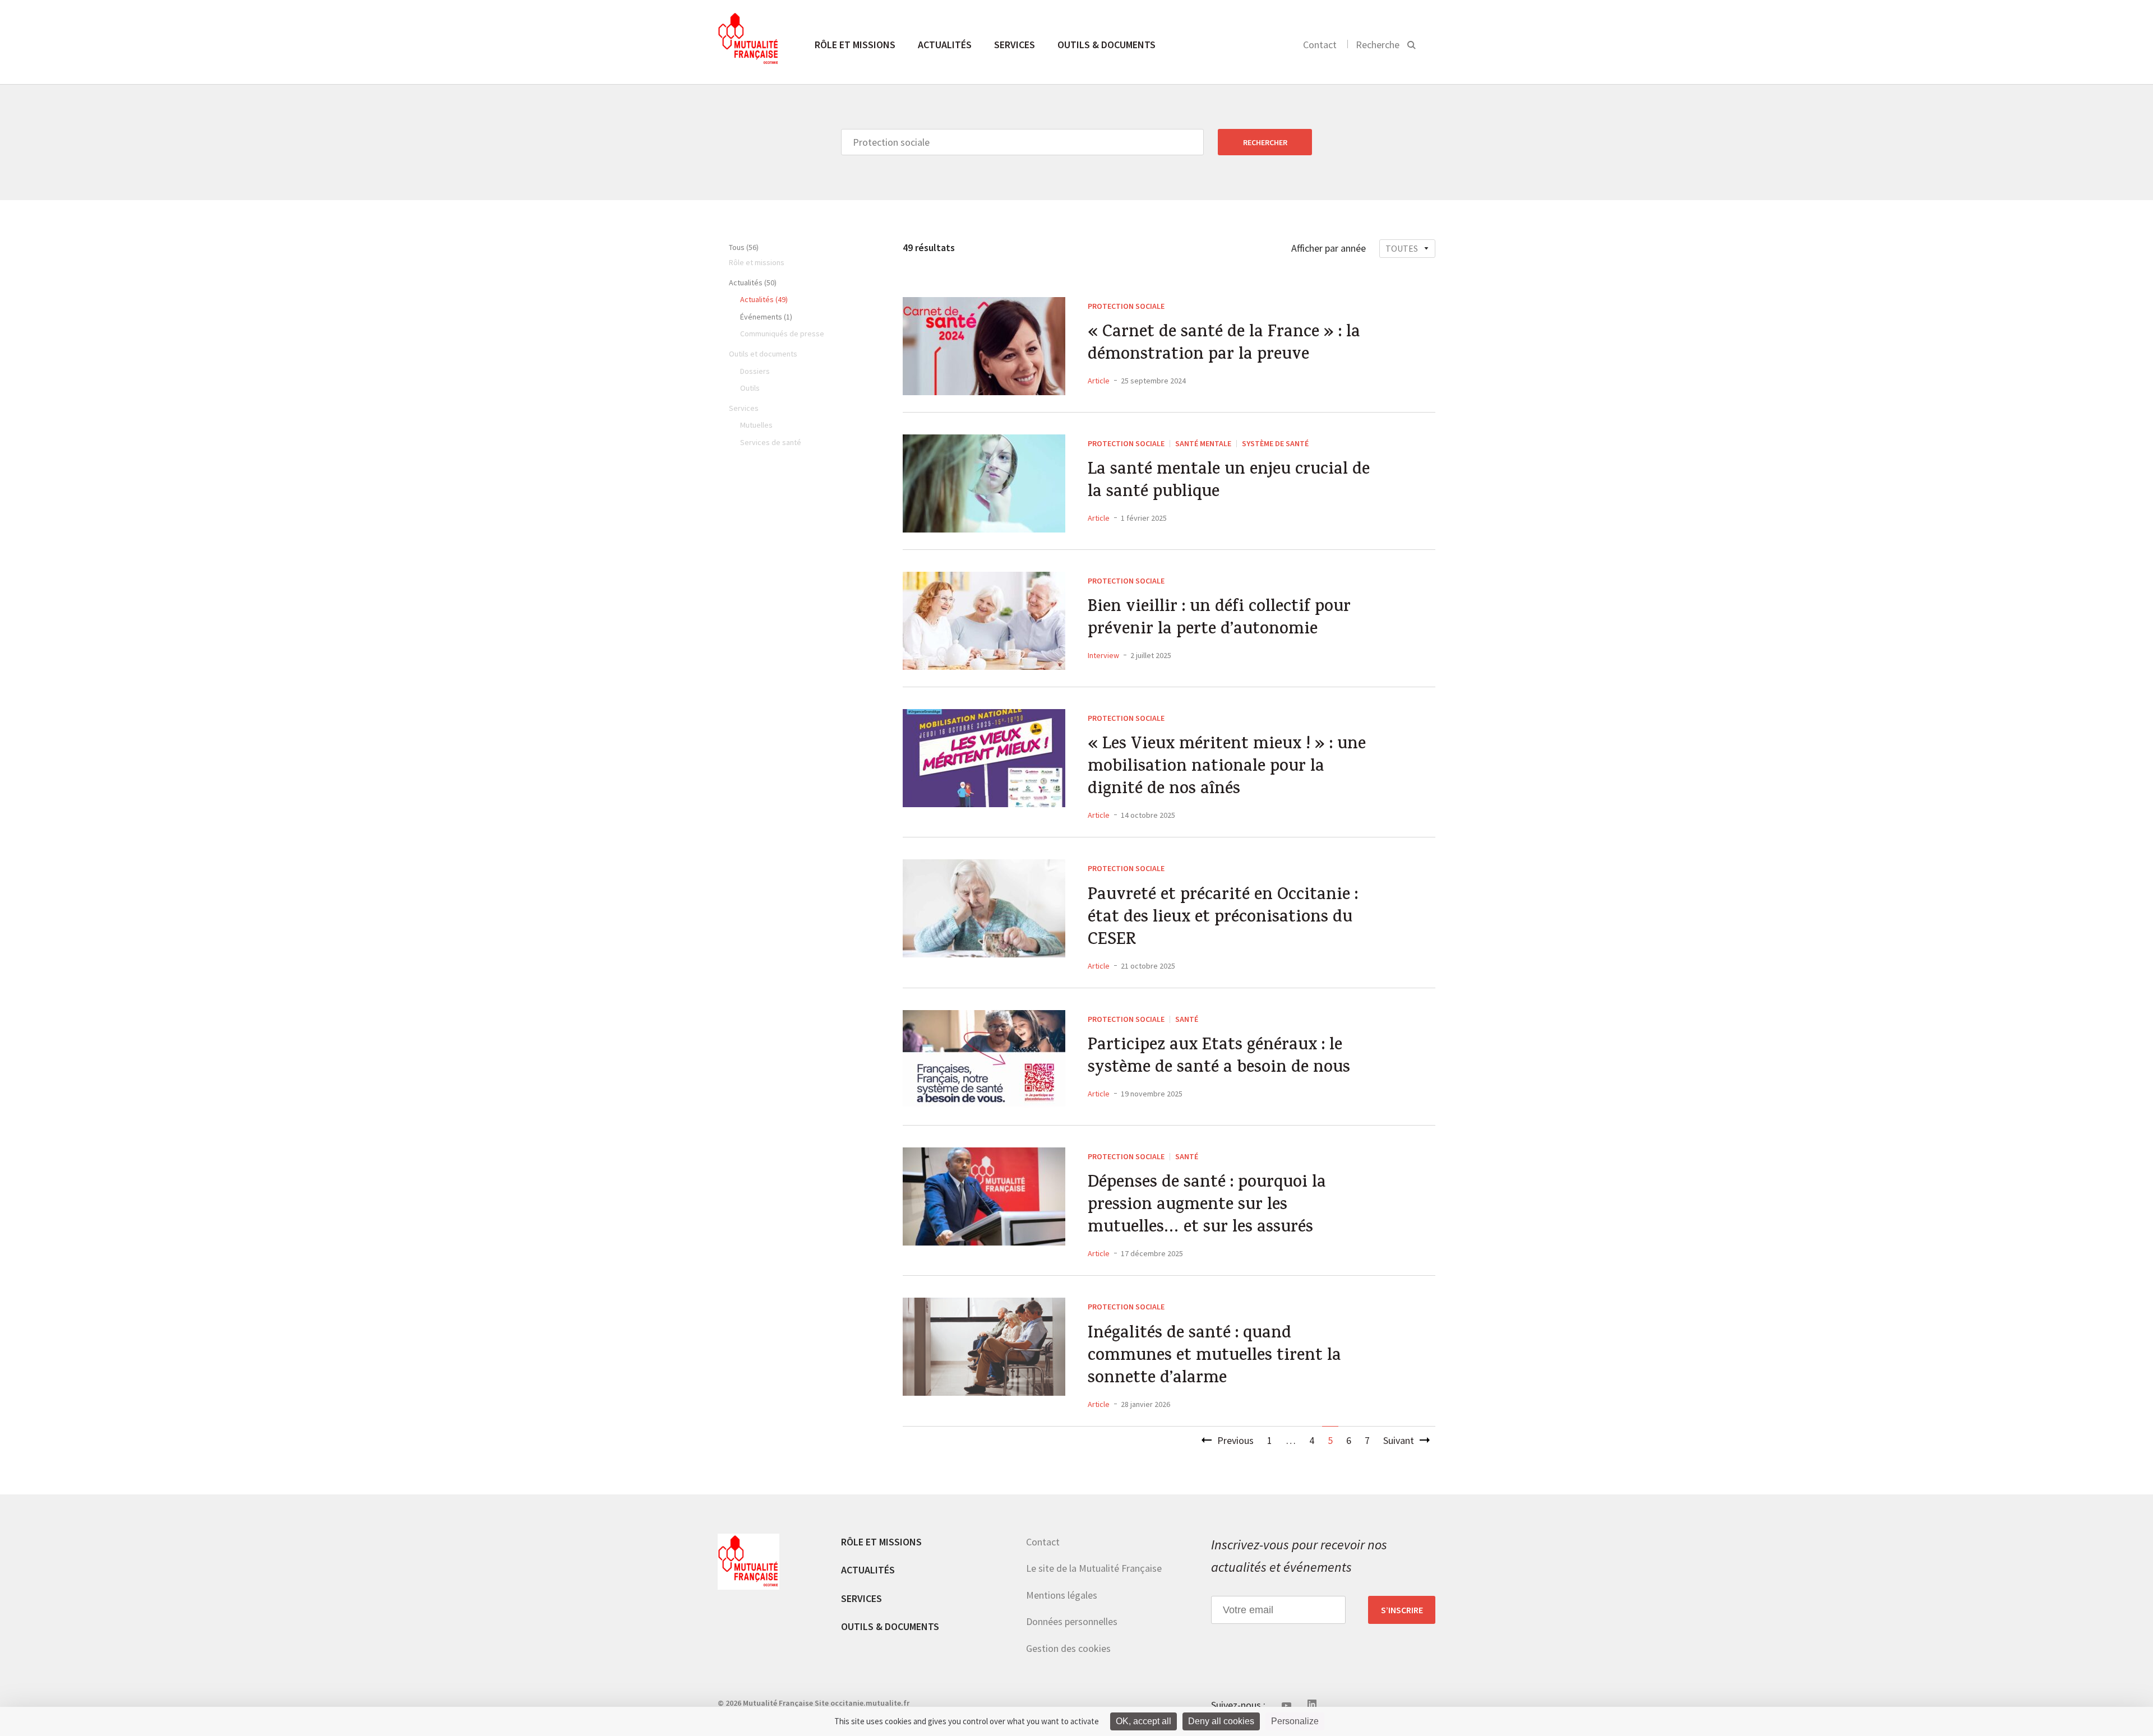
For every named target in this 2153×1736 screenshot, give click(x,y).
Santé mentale (1203, 443)
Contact (1320, 45)
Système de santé (1275, 443)
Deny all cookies (1221, 1721)
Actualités (945, 45)
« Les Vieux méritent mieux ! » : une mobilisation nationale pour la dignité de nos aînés (1227, 768)
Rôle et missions (855, 45)
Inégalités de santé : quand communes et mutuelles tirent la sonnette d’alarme (1214, 1357)
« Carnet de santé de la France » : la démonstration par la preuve (1224, 345)
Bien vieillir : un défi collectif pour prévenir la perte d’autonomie (1219, 619)
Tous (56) (744, 247)
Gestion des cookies (1068, 1648)
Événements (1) (766, 317)
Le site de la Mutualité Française (1094, 1568)
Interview (1103, 655)
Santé (1187, 1019)
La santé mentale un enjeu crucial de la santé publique (1229, 482)
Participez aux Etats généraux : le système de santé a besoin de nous (1219, 1058)
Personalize (1295, 1721)
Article (1099, 381)
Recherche (1378, 45)
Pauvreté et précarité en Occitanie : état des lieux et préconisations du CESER (1223, 919)
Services (1015, 45)
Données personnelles (1072, 1621)
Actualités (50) (753, 283)
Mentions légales (1062, 1595)
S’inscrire (1402, 1610)
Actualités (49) (764, 299)
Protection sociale (1126, 306)
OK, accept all (1144, 1721)
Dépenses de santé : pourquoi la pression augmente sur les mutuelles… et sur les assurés (1207, 1206)
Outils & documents (1106, 45)
